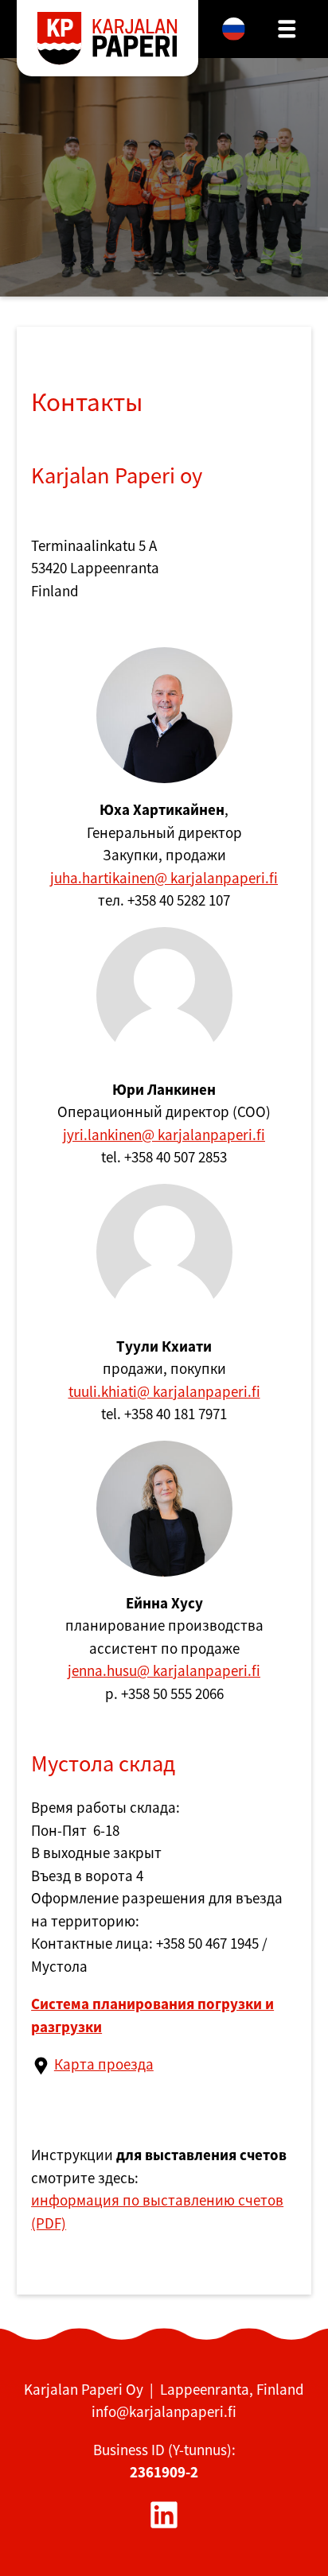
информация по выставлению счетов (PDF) (157, 2211)
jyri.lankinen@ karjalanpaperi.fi (164, 1135)
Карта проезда (104, 2064)
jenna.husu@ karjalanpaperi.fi (164, 1670)
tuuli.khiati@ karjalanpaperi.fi (164, 1391)
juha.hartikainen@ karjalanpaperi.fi (164, 878)
